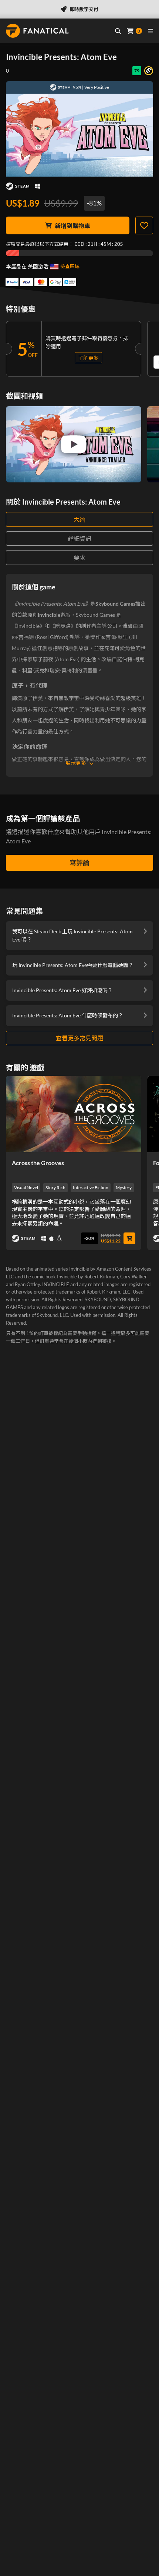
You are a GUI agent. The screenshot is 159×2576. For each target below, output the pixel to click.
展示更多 (76, 763)
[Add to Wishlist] (144, 225)
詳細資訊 (79, 538)
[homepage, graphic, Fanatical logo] (37, 31)
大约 (79, 519)
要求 (79, 557)
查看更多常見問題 (79, 1038)
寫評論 (79, 863)
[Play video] (74, 444)
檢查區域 (70, 266)
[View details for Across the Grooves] (74, 1114)
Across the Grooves (38, 1163)
